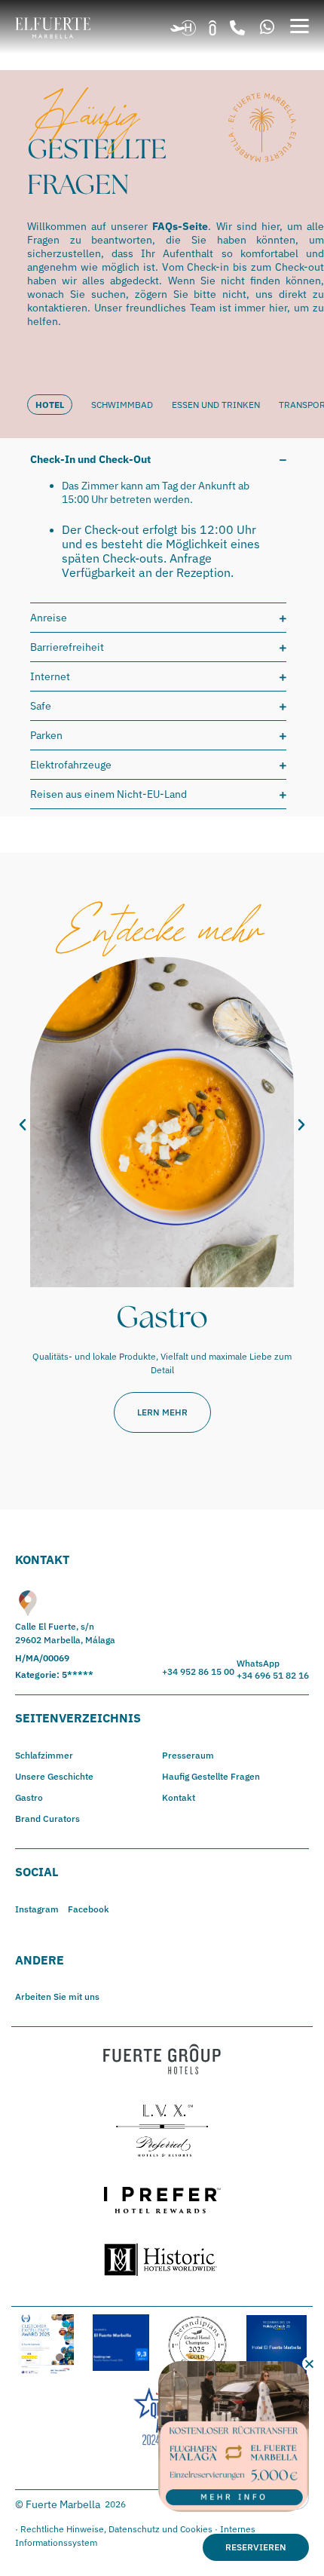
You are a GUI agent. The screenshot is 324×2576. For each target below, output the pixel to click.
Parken (46, 735)
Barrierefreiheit (67, 647)
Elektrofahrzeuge (71, 765)
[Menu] (300, 26)
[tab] (59, 405)
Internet (50, 676)
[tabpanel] (162, 627)
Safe (41, 706)
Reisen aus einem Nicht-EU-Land (109, 794)
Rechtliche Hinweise (62, 2529)
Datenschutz (134, 2529)
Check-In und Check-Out (90, 459)
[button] (237, 28)
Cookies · (200, 2529)
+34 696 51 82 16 (273, 1675)
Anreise (49, 618)
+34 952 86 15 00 (198, 1671)
